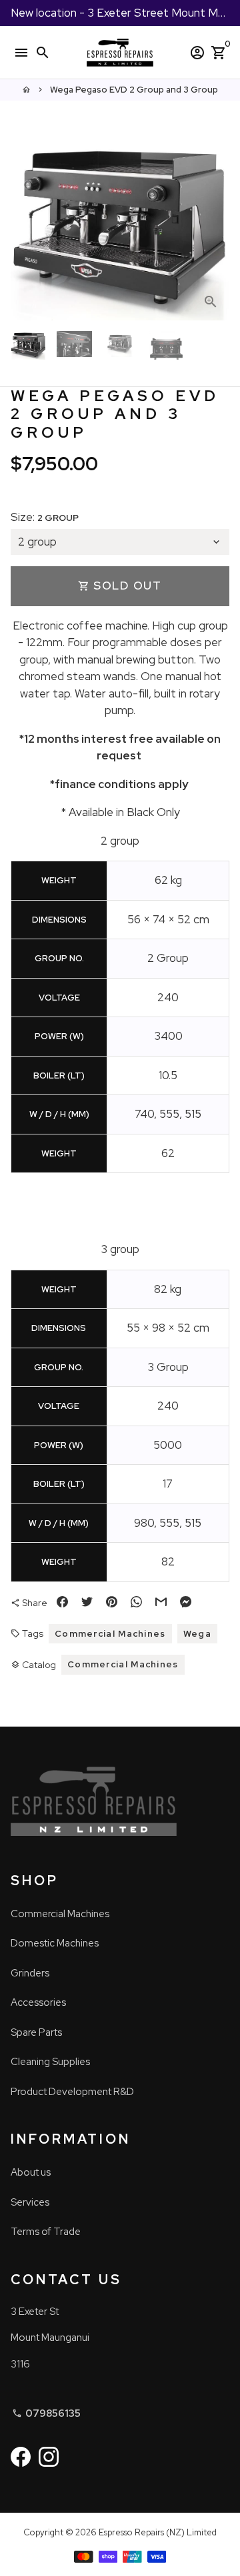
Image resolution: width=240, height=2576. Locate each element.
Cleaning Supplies (50, 2062)
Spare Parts (36, 2032)
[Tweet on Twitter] (87, 1603)
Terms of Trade (46, 2232)
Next (216, 230)
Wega (197, 1634)
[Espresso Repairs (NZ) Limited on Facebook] (21, 2457)
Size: (45, 517)
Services (30, 2202)
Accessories (38, 2002)
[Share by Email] (161, 1603)
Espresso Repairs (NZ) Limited (158, 2532)
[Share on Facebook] (62, 1603)
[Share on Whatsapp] (136, 1603)
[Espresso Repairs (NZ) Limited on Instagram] (49, 2457)
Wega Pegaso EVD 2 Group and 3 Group (134, 90)
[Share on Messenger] (186, 1603)
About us (31, 2172)
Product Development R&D (72, 2092)
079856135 (46, 2413)
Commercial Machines (110, 1634)
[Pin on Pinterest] (112, 1603)
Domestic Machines (55, 1943)
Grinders (30, 1973)
